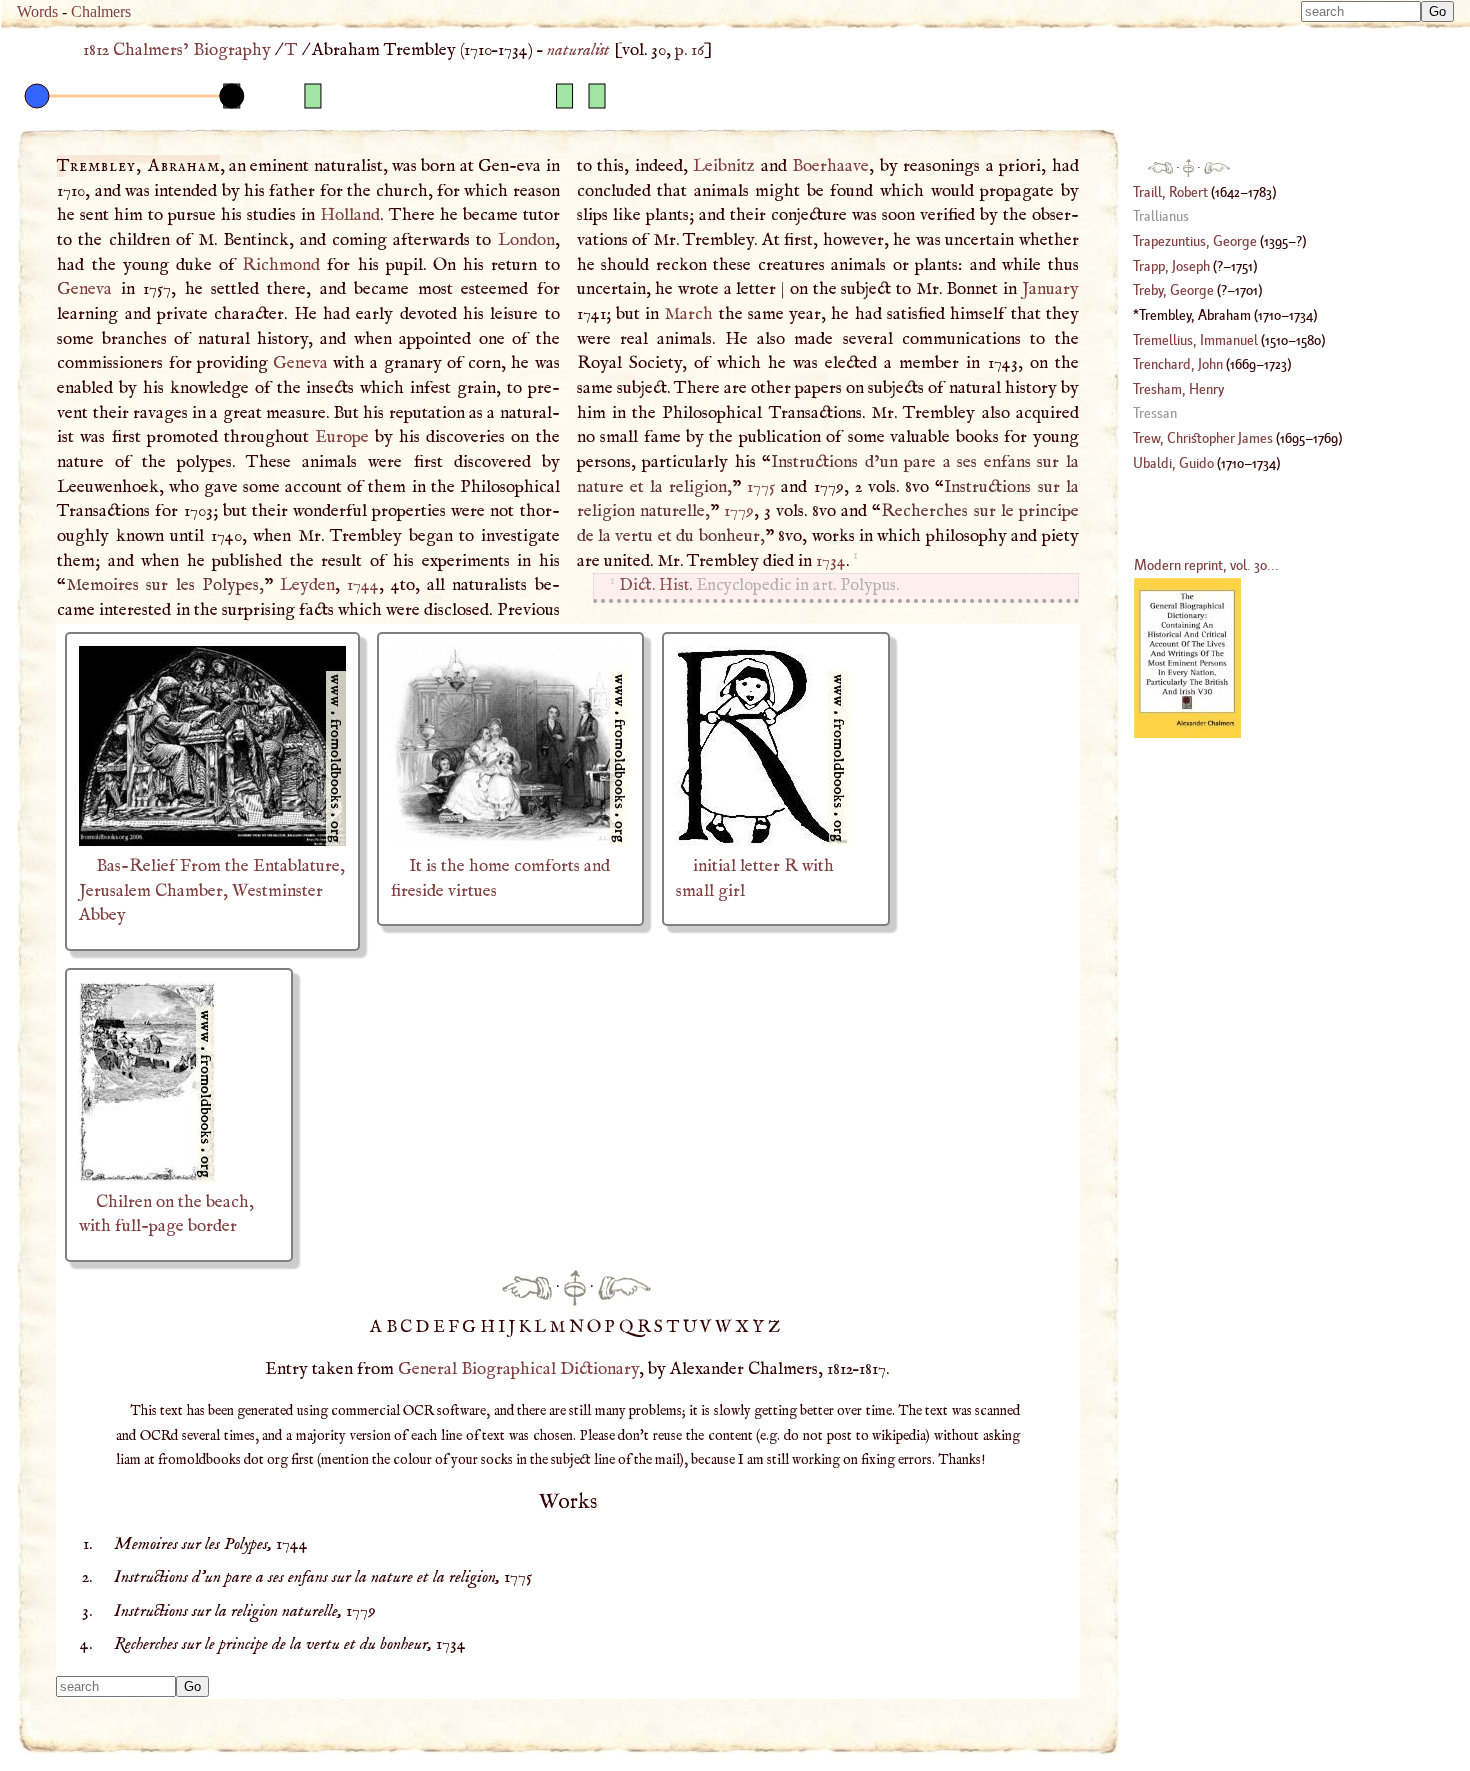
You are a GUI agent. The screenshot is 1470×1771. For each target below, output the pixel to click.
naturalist (578, 50)
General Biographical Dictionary (518, 1369)
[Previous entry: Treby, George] (527, 1287)
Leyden (307, 585)
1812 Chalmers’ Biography (177, 50)
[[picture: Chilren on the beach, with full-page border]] (147, 1177)
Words (37, 11)
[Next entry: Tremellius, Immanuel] (624, 1287)
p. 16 (689, 50)
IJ (508, 1327)
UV (699, 1327)
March (688, 314)
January (1050, 289)
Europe (342, 437)
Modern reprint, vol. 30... (1206, 564)
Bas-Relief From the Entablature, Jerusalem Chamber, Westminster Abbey (212, 890)
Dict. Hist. (655, 585)
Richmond (281, 265)
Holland (350, 215)
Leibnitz (724, 166)
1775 (761, 487)
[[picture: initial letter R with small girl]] (762, 841)
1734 (831, 561)
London (526, 240)
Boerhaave (830, 166)
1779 (739, 511)
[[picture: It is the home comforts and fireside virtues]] (510, 841)
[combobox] (1361, 11)
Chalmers (101, 11)
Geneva (84, 289)
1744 (363, 585)
